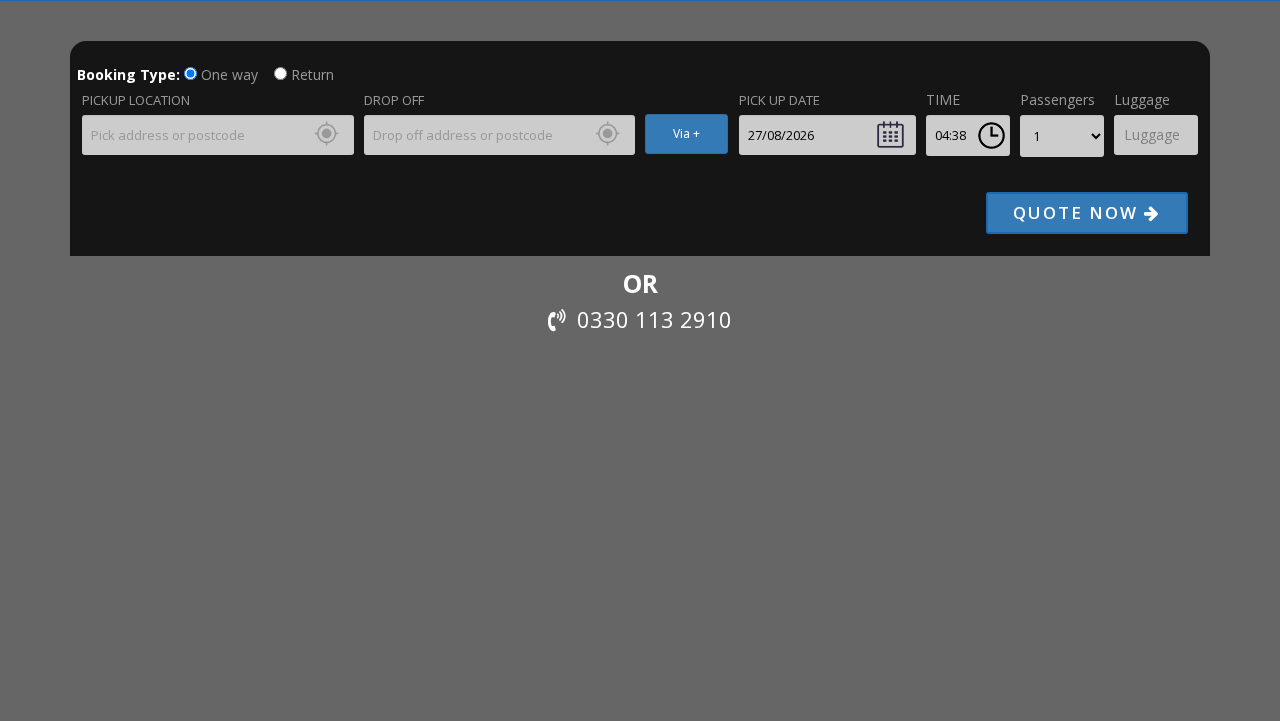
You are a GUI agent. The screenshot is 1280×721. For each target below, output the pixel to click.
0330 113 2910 (648, 319)
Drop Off (394, 100)
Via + (686, 133)
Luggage (1142, 99)
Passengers (1057, 99)
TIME (943, 99)
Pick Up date (779, 100)
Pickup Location (136, 100)
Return (310, 74)
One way (227, 74)
